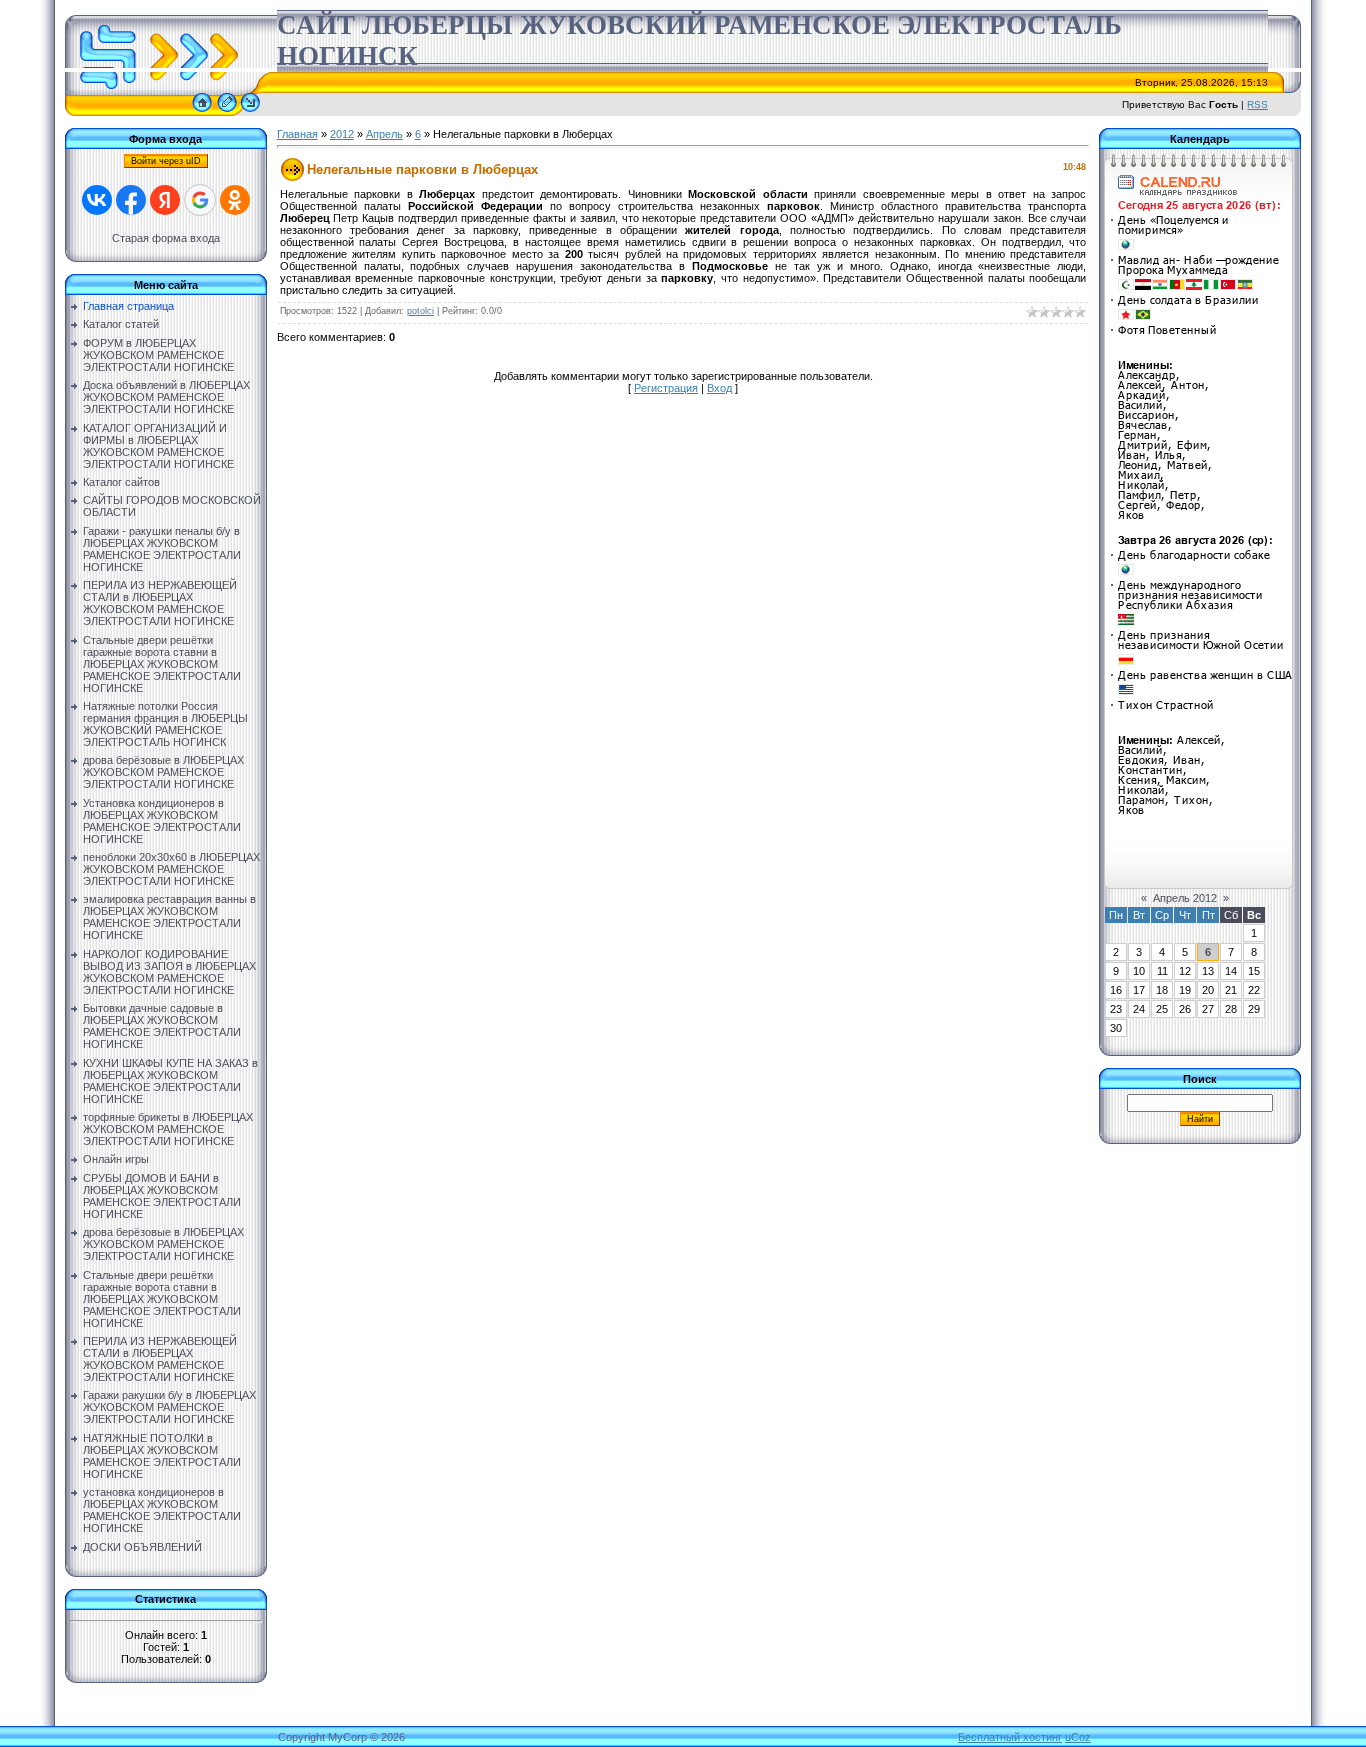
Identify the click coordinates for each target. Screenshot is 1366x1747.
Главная (297, 134)
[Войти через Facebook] (131, 200)
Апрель (384, 134)
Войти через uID (166, 161)
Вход (719, 388)
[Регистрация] (227, 112)
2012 (342, 134)
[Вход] (250, 112)
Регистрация (666, 388)
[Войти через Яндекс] (165, 200)
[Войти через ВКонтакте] (97, 200)
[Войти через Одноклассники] (235, 200)
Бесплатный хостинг (1010, 1737)
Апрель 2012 (1185, 898)
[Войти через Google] (200, 200)
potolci (420, 311)
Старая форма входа (166, 238)
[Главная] (202, 112)
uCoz (1078, 1737)
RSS (1257, 104)
